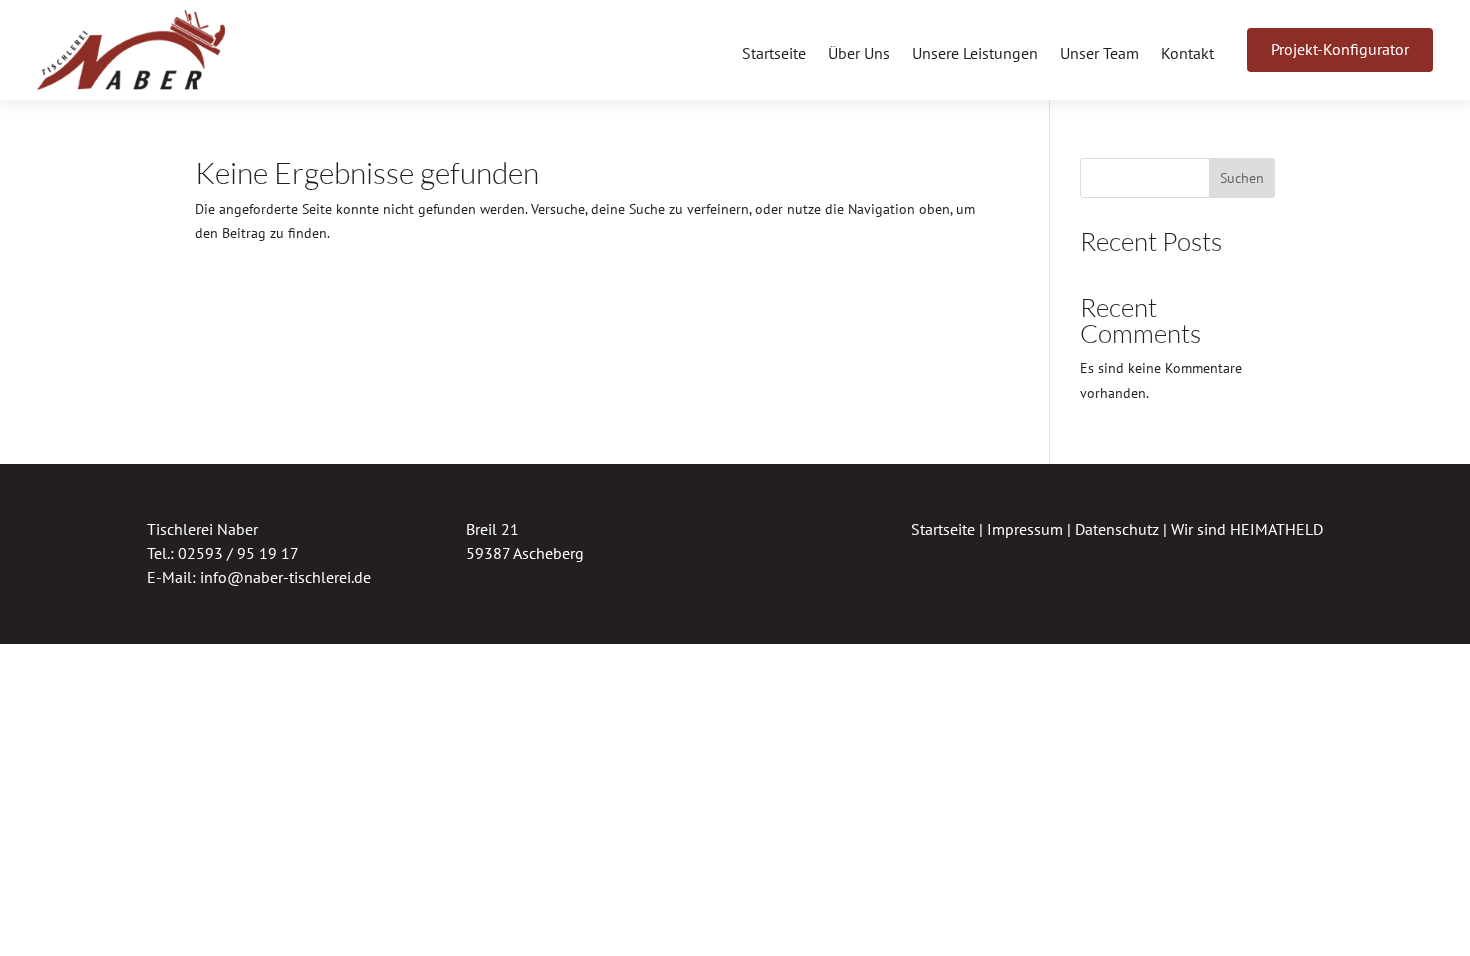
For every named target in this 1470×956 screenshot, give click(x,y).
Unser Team (1099, 54)
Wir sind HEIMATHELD (1247, 529)
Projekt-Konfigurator (1340, 49)
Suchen (1242, 178)
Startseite (774, 54)
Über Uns (859, 54)
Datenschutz (1117, 529)
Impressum (1025, 529)
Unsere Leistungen (975, 54)
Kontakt (1187, 54)
